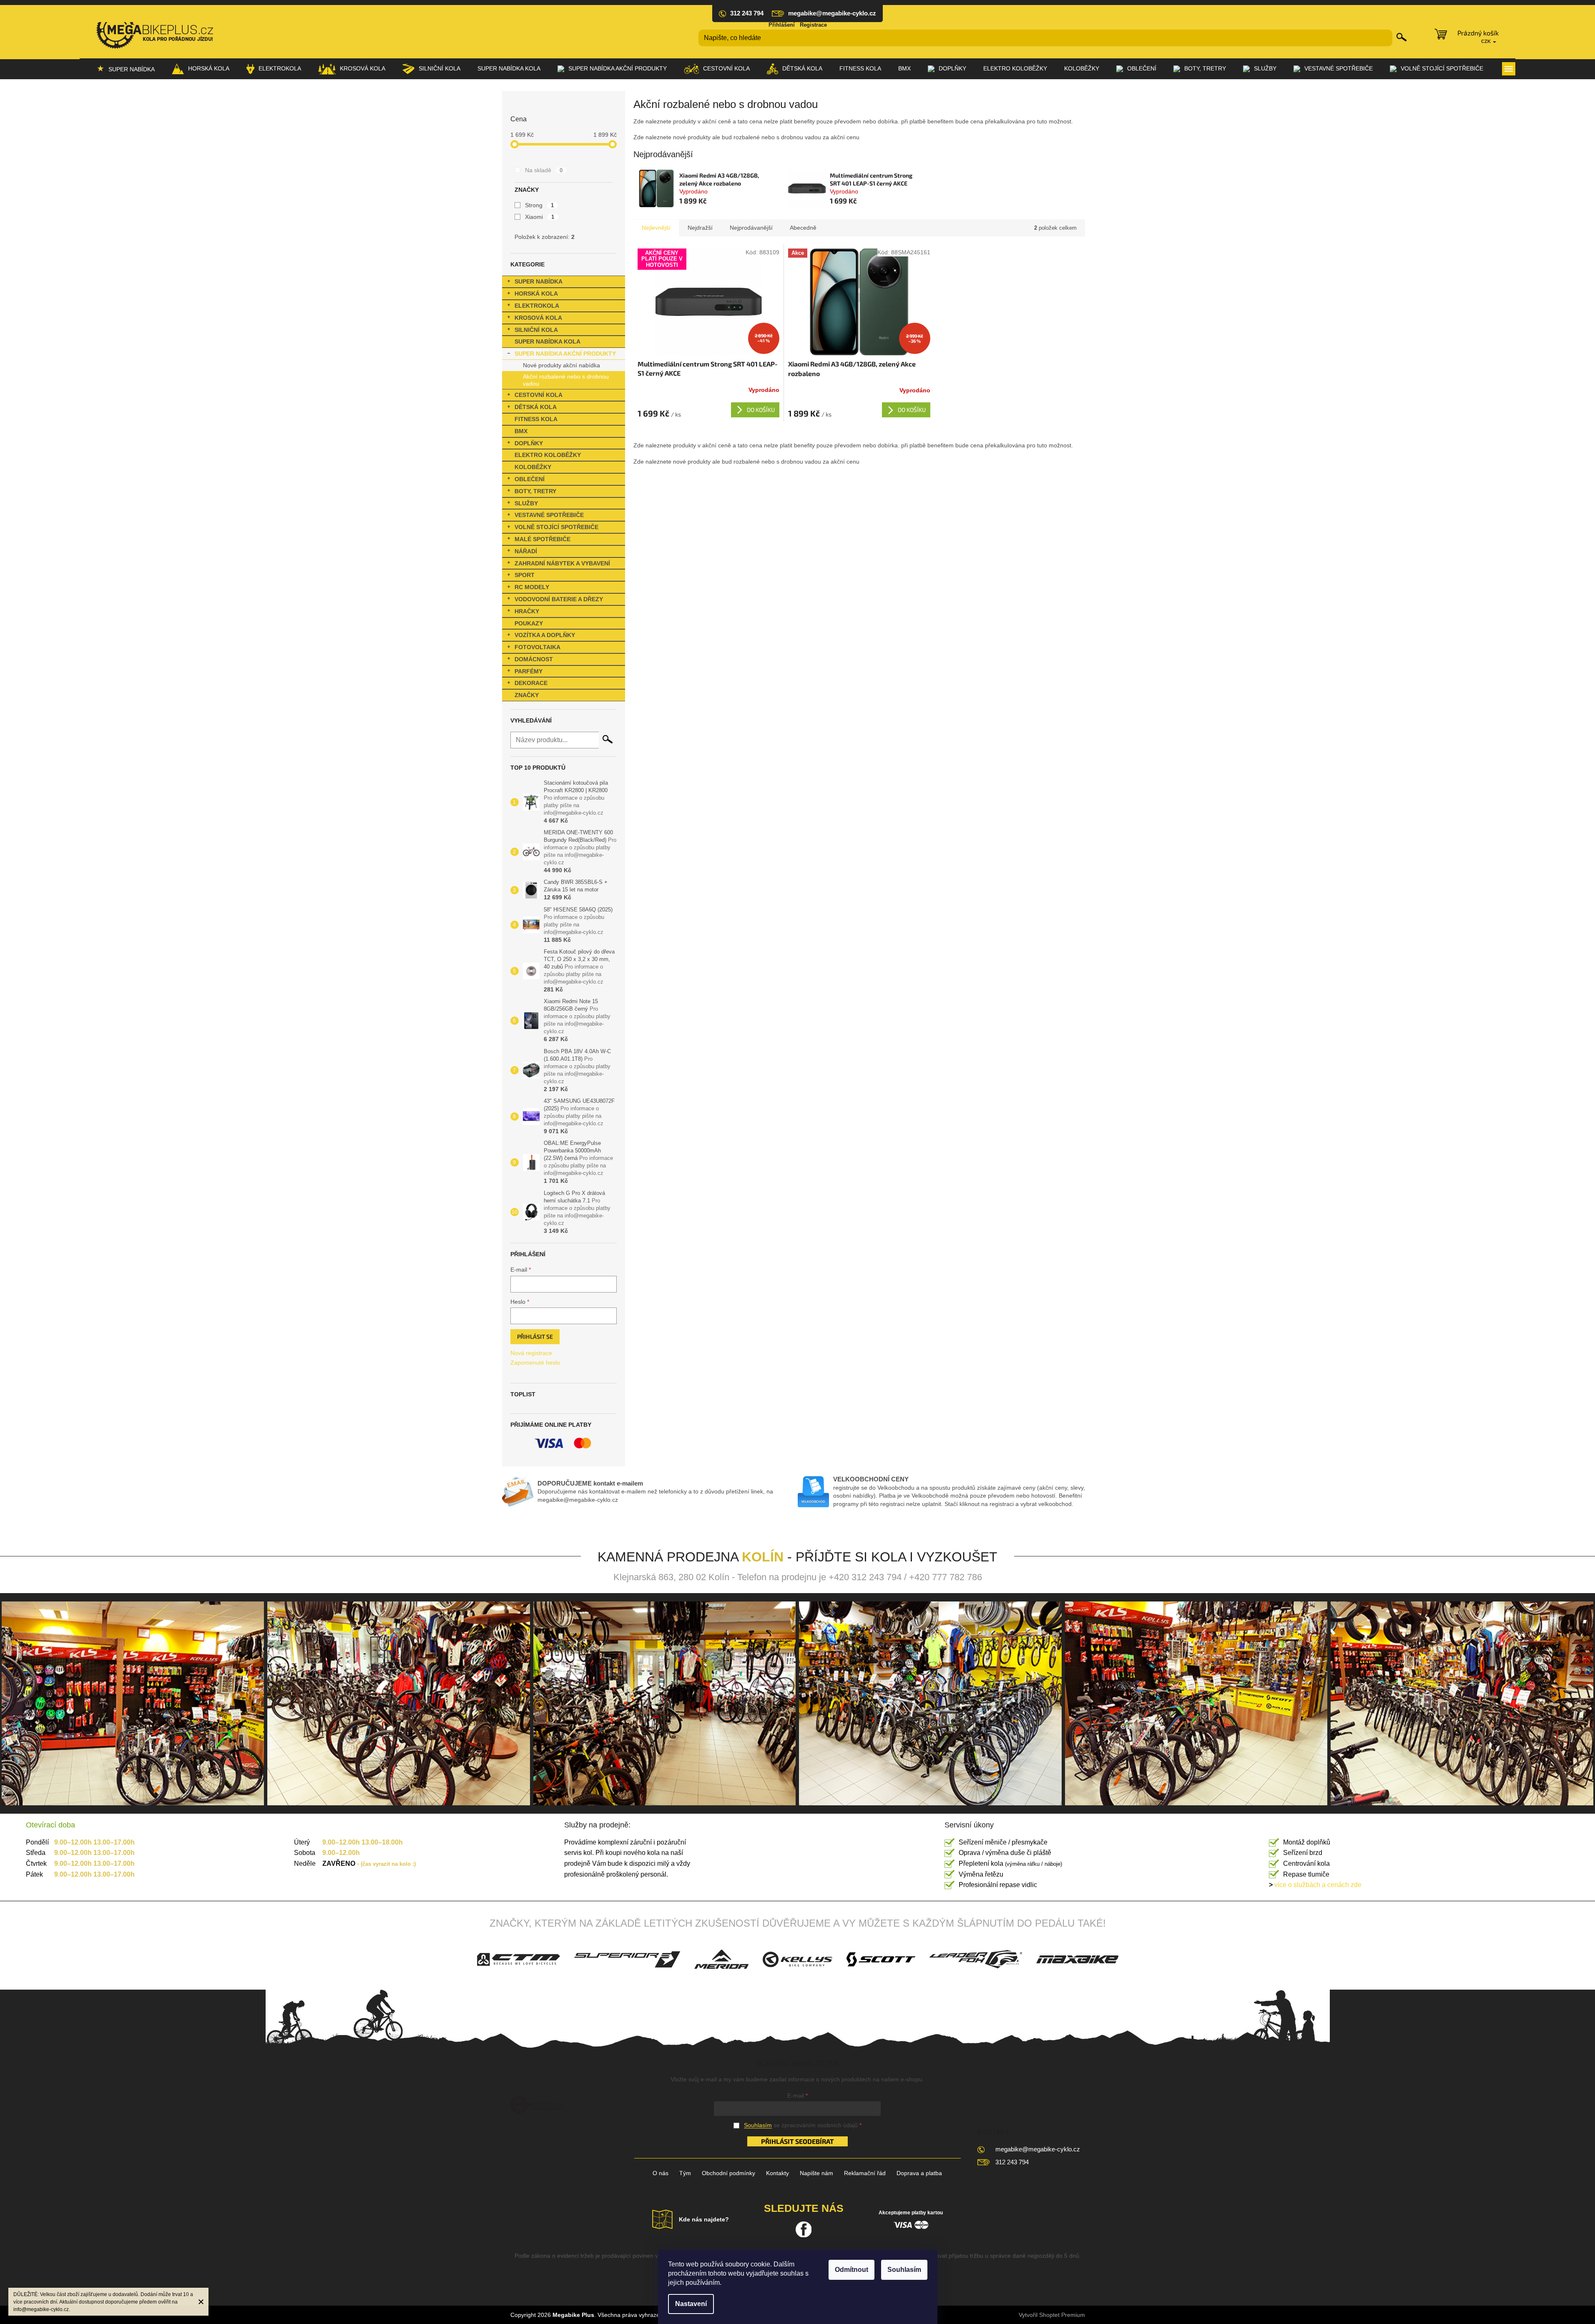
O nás (661, 2173)
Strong (540, 205)
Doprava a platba (919, 2173)
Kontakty (777, 2173)
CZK (1487, 41)
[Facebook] (804, 2229)
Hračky (527, 611)
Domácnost (534, 659)
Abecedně (803, 228)
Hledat (1402, 37)
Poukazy (529, 623)
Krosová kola (538, 318)
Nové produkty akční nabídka (561, 365)
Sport (525, 575)
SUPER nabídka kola (548, 341)
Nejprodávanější (751, 228)
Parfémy (529, 671)
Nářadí (526, 551)
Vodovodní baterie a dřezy (559, 599)
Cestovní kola (539, 395)
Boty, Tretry (535, 491)
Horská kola (536, 294)
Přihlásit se (535, 1336)
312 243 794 (1012, 2162)
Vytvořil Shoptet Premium (1052, 2315)
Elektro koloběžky (548, 455)
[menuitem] (126, 69)
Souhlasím (904, 2270)
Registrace (813, 25)
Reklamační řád (865, 2173)
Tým (685, 2173)
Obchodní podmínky (728, 2173)
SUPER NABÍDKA (539, 281)
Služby (526, 503)
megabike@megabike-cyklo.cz (1038, 2149)
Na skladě (544, 170)
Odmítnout (852, 2270)
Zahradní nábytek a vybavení (562, 563)
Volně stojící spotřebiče (556, 527)
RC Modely (532, 587)
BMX (521, 431)
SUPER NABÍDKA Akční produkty (565, 354)
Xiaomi (540, 217)
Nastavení (691, 2304)
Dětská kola (536, 407)
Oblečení (530, 479)
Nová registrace (531, 1353)
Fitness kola (536, 419)
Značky (527, 695)
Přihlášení (782, 25)
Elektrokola (537, 306)
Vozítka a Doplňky (545, 635)
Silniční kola (536, 330)
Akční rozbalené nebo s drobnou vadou (566, 380)
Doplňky (529, 443)
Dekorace (531, 683)
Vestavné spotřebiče (549, 515)
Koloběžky (533, 467)
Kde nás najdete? (704, 2219)
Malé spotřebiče (543, 539)
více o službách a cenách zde (1315, 1885)
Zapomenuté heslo (535, 1363)
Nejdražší (700, 228)
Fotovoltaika (538, 647)
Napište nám (816, 2173)
